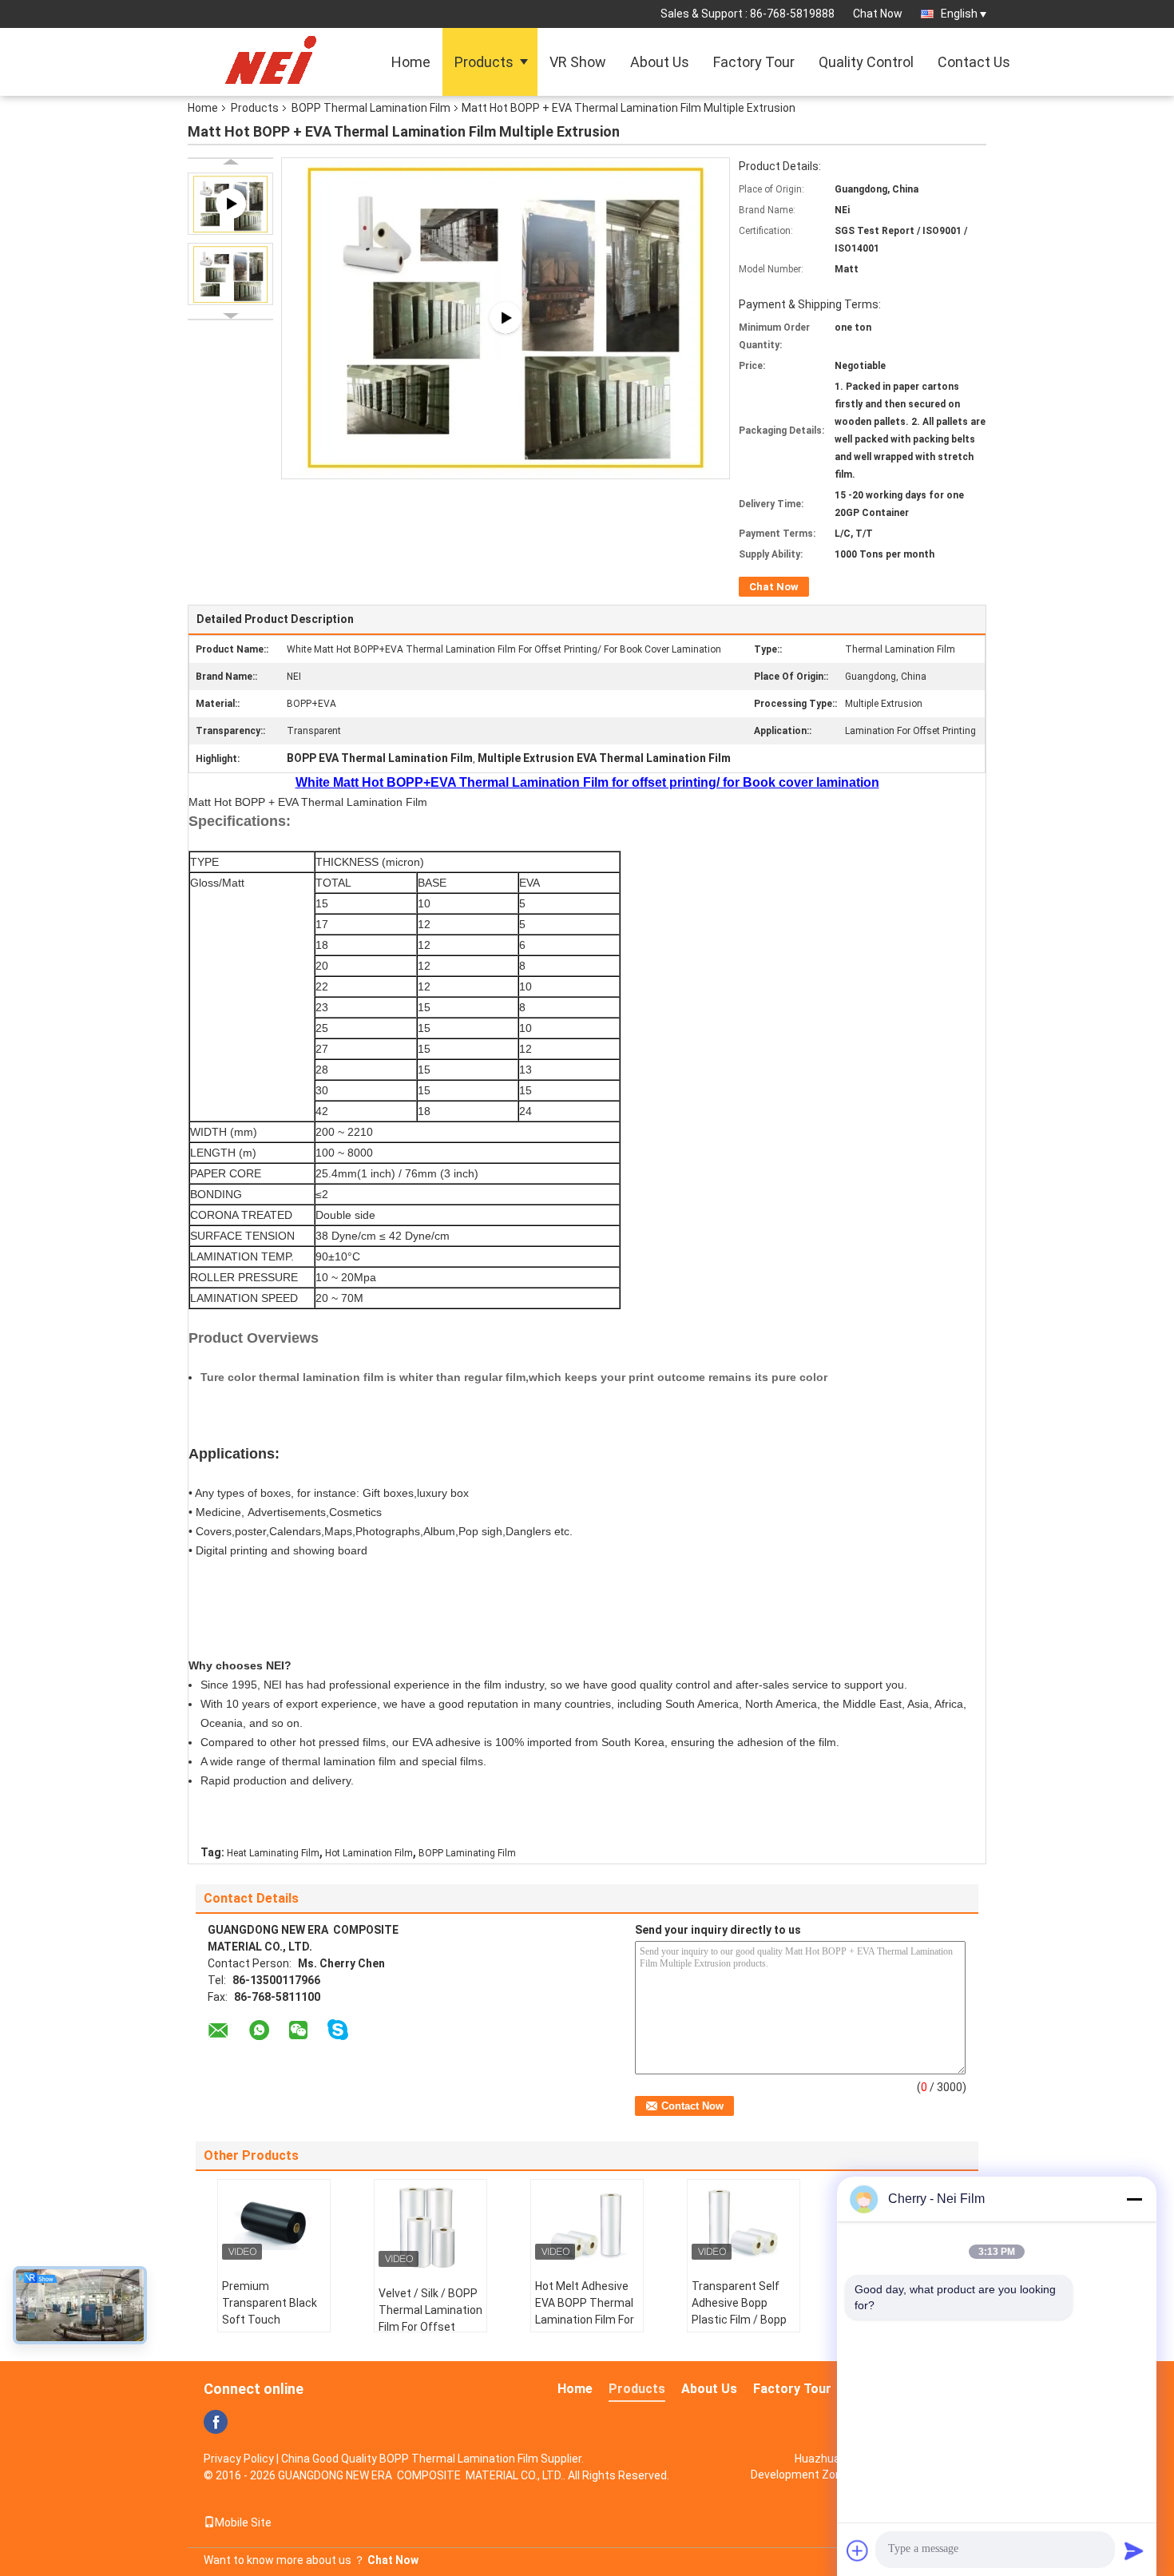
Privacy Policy (239, 2459)
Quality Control (866, 62)
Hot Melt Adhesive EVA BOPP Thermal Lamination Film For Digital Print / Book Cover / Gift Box (585, 2320)
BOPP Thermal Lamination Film (371, 108)
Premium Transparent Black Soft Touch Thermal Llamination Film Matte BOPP (270, 2328)
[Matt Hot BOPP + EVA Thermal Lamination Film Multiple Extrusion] (230, 274)
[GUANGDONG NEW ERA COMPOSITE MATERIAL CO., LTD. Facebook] (216, 2422)
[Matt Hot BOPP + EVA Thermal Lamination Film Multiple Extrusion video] (506, 316)
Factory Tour (754, 62)
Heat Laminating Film (273, 1853)
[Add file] (858, 2550)
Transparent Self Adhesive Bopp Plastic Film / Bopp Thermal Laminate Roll (739, 2320)
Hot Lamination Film (369, 1853)
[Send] (1134, 2550)
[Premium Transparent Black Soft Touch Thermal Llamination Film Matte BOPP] (274, 2224)
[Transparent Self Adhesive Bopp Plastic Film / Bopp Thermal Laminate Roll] (744, 2224)
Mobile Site (243, 2522)
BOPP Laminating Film (467, 1853)
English (959, 14)
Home (411, 62)
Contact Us (974, 62)
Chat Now (878, 14)
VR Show (578, 62)
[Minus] (1134, 2199)
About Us (660, 62)
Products (484, 62)
